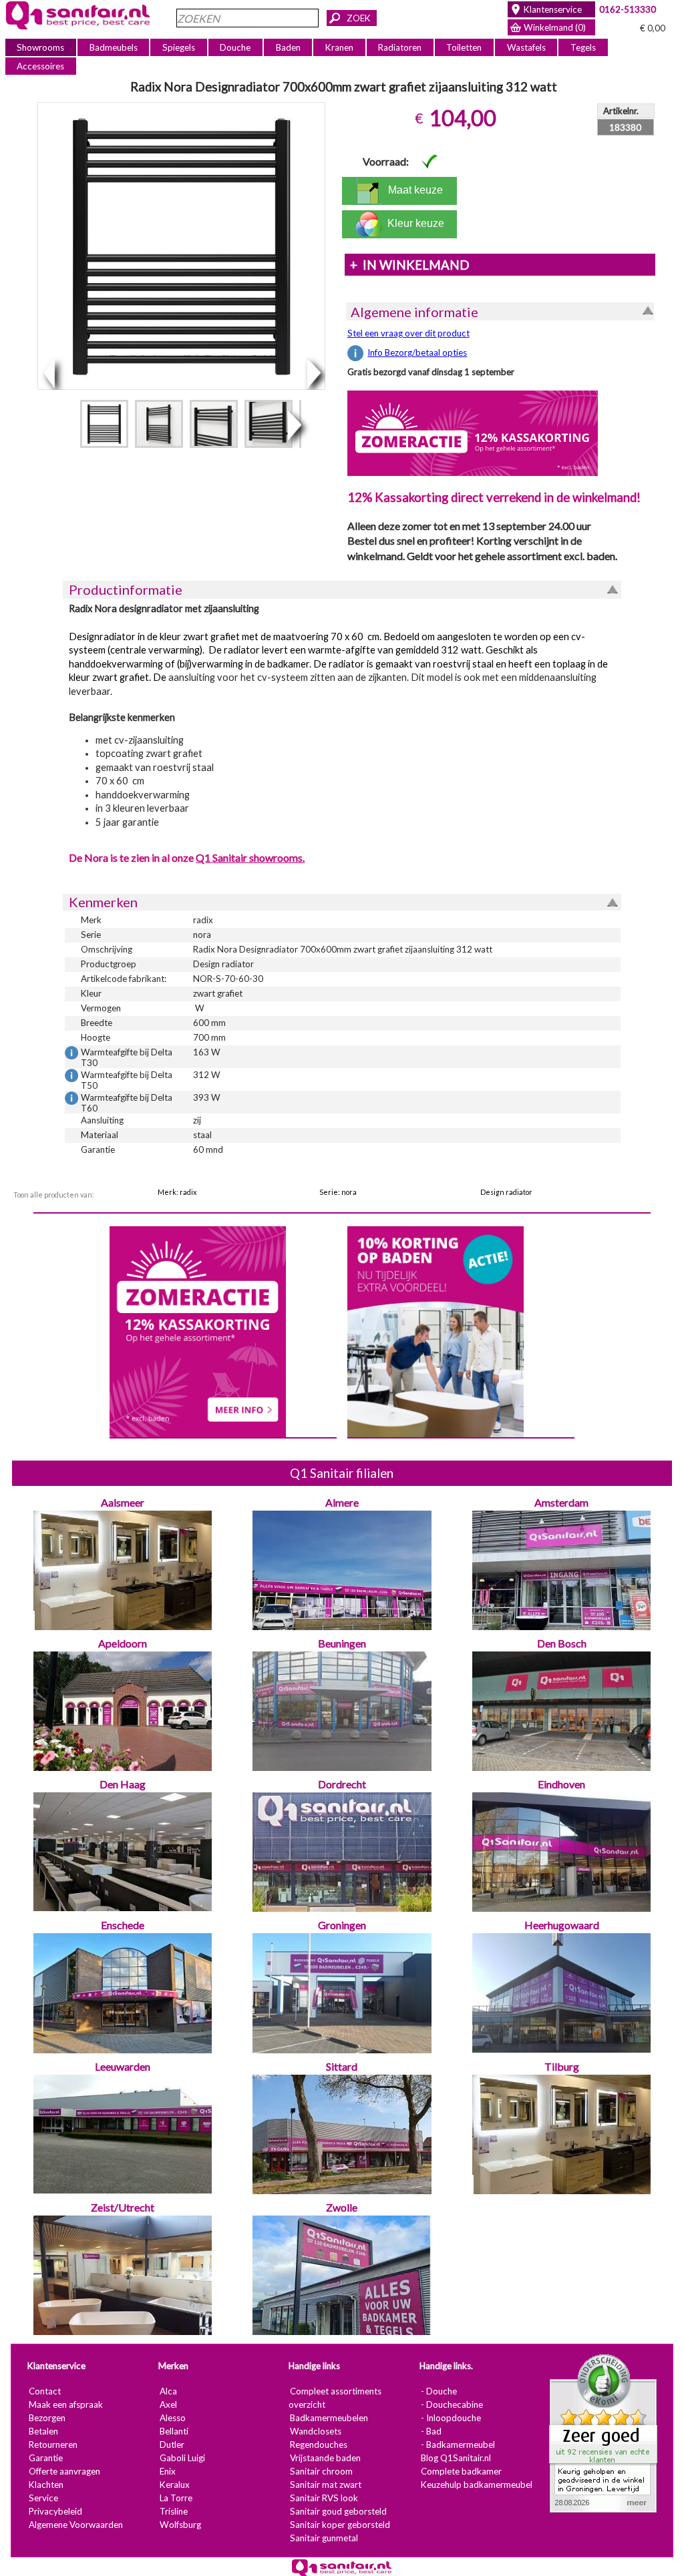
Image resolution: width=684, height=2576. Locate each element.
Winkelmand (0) (555, 27)
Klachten (46, 2485)
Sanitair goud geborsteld (338, 2511)
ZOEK (359, 18)
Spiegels (179, 47)
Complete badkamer (461, 2471)
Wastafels (526, 47)
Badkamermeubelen (329, 2418)
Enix (168, 2471)
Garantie (46, 2458)
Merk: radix (177, 1192)
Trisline (174, 2511)
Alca (168, 2391)
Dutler (172, 2444)
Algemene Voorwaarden (76, 2525)
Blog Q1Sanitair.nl (456, 2458)
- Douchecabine (452, 2404)
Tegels (583, 47)
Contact (45, 2391)
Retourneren (53, 2444)
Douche (235, 47)
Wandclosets (316, 2431)
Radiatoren (400, 47)
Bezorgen (47, 2418)
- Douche (439, 2391)
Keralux (175, 2485)
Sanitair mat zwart (326, 2485)
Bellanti (174, 2431)
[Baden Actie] (436, 1330)
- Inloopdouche (451, 2418)
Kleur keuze (413, 223)
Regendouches (319, 2444)
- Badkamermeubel (458, 2444)
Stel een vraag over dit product (408, 333)
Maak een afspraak (66, 2404)
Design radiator (506, 1192)
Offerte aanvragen (64, 2471)
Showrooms (40, 47)
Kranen (339, 47)
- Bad (431, 2431)
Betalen (43, 2431)
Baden (288, 47)
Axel (168, 2404)
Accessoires (40, 66)
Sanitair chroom (321, 2471)
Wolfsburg (180, 2525)
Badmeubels (114, 47)
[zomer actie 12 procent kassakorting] (473, 433)
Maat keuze (413, 190)
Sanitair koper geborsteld (340, 2525)
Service (43, 2498)
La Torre (176, 2498)
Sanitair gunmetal (324, 2538)
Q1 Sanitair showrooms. (250, 857)
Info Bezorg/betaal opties (417, 352)
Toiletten (464, 47)
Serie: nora (338, 1192)
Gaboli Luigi (182, 2458)
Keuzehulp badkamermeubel (477, 2485)
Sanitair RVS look (324, 2498)
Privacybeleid (55, 2511)
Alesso (173, 2418)
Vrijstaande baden (325, 2458)
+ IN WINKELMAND (410, 265)
